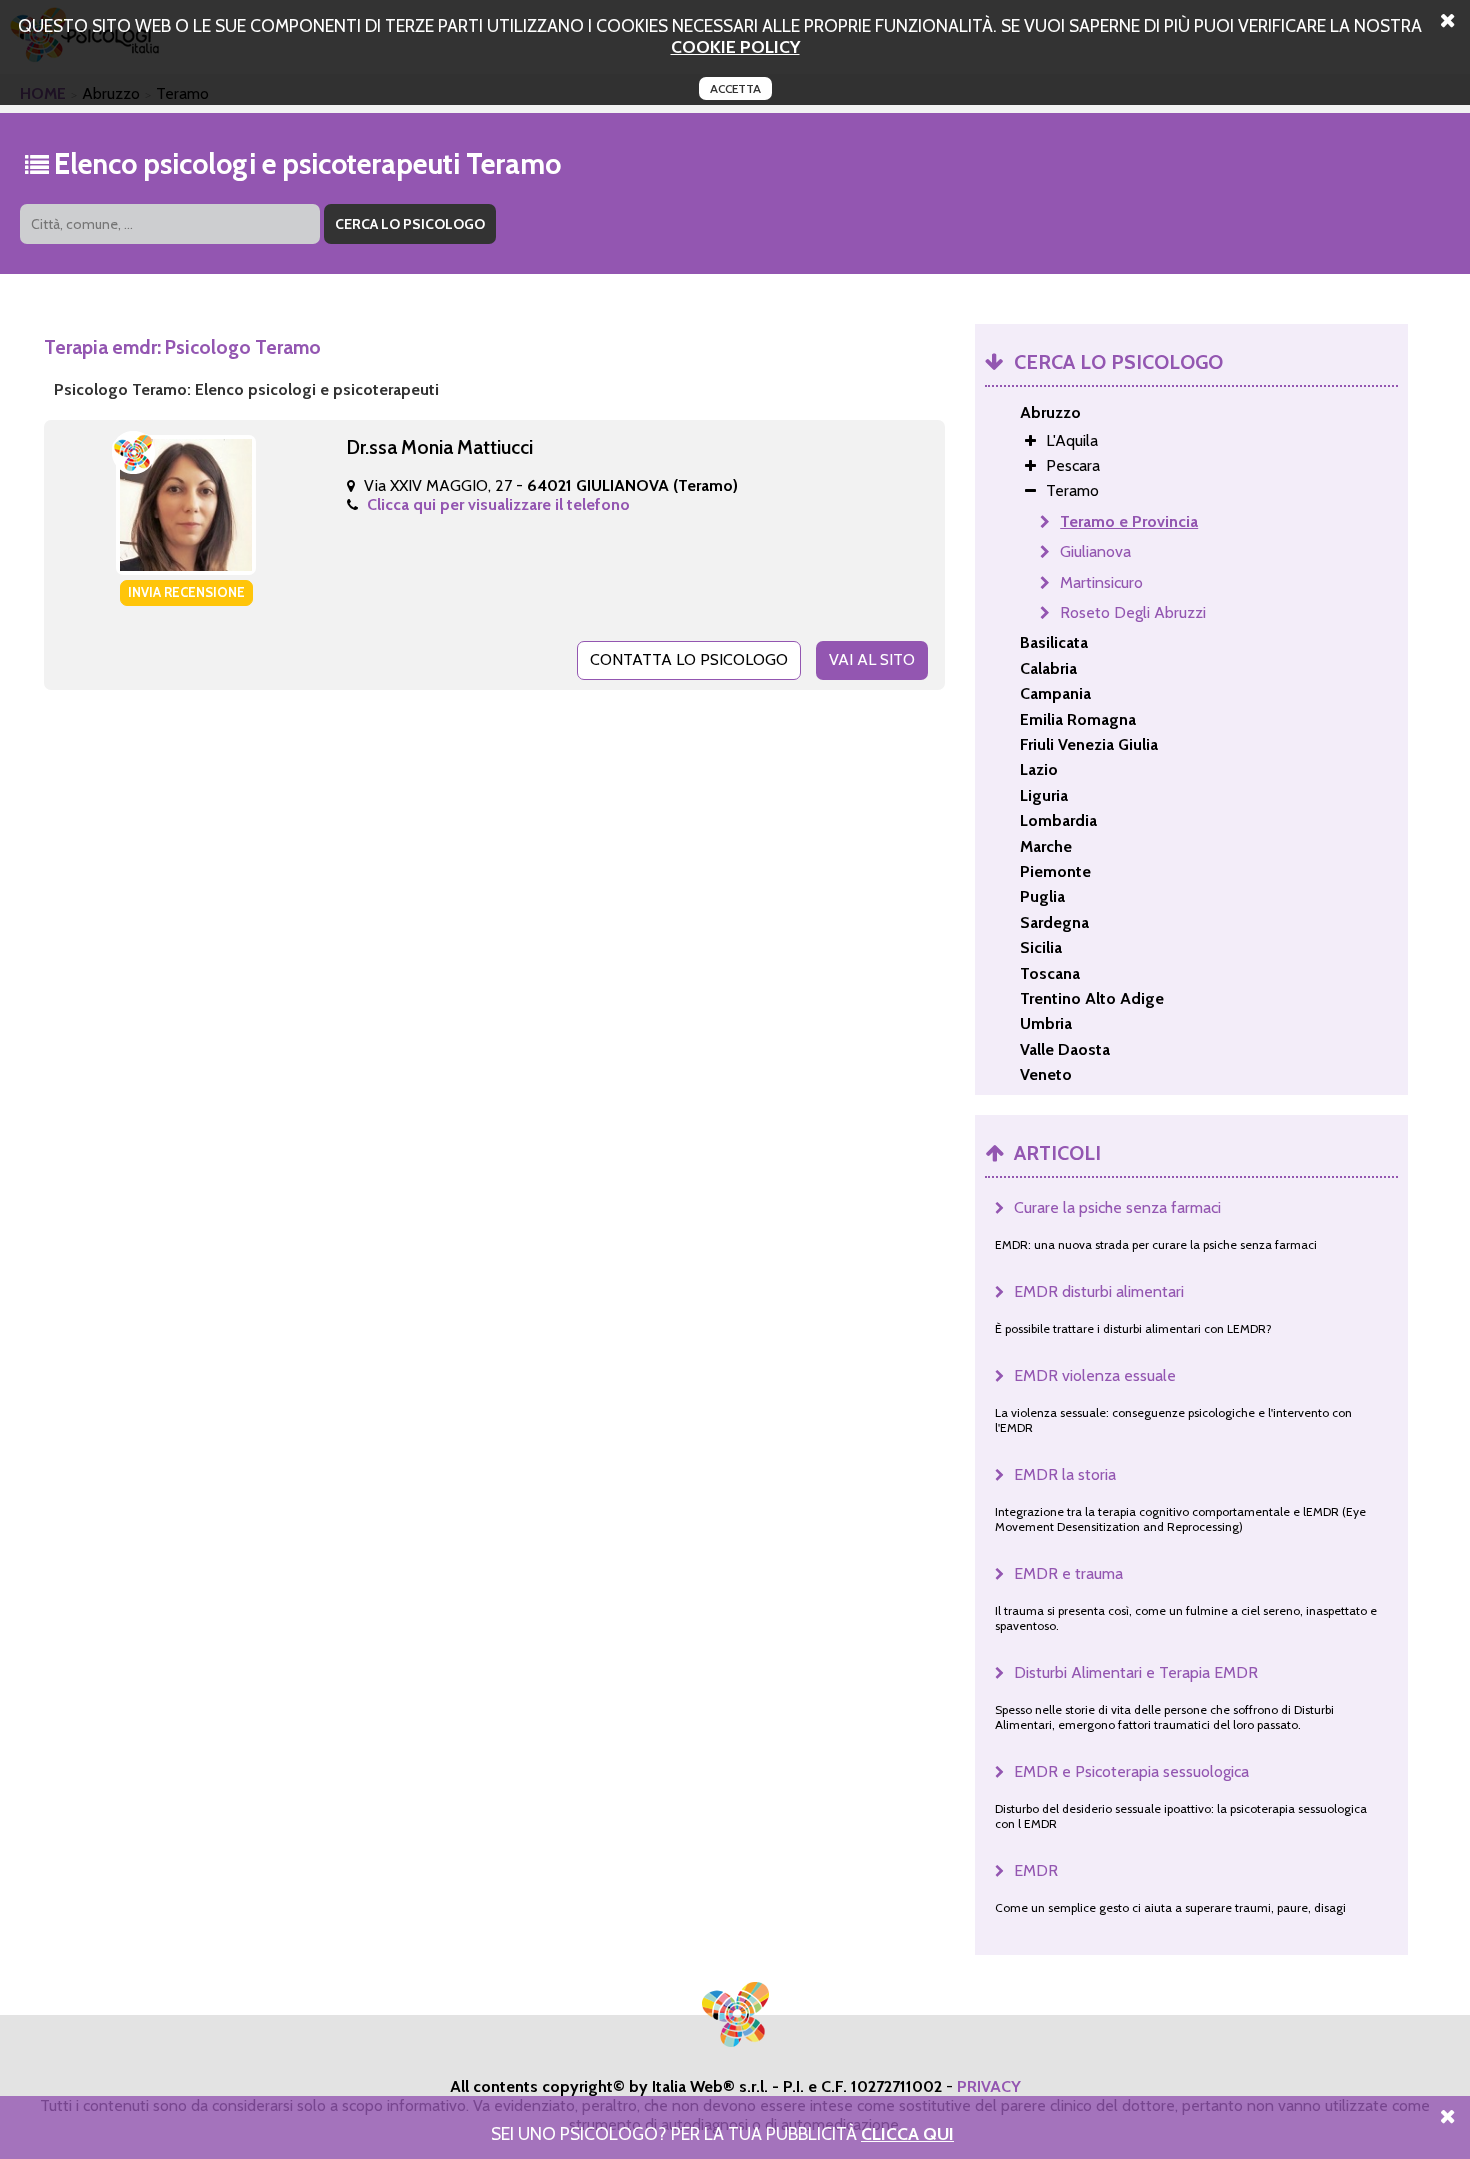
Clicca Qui (907, 2133)
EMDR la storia (1065, 1474)
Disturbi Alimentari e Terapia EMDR (1136, 1672)
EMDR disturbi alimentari (1099, 1291)
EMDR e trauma (1068, 1573)
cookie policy (735, 46)
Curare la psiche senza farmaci (1117, 1207)
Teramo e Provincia (1129, 521)
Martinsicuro (1101, 582)
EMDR (1036, 1870)
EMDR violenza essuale (1095, 1375)
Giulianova (1095, 551)
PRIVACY (989, 2086)
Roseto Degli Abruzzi (1133, 612)
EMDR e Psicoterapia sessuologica (1131, 1771)
